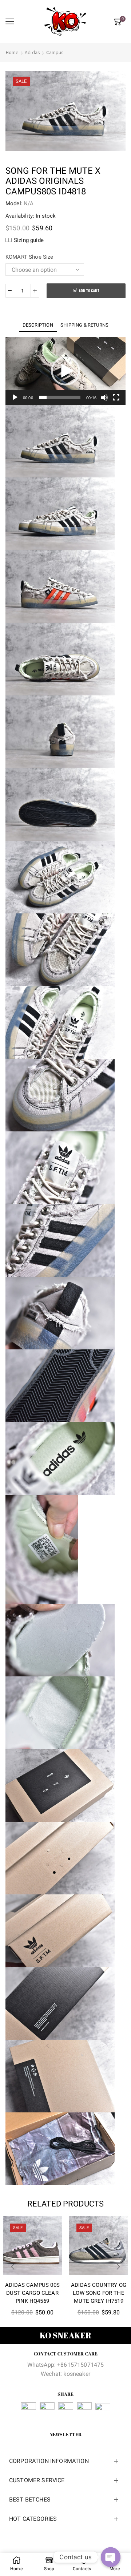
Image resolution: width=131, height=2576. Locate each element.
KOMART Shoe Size (29, 257)
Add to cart (89, 291)
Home (12, 52)
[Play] (15, 397)
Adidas (32, 52)
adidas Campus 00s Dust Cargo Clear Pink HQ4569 (32, 2293)
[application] (65, 371)
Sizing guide (29, 240)
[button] (65, 371)
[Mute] (104, 397)
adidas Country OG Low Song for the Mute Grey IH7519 (99, 2293)
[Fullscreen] (116, 397)
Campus (55, 52)
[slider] (60, 397)
